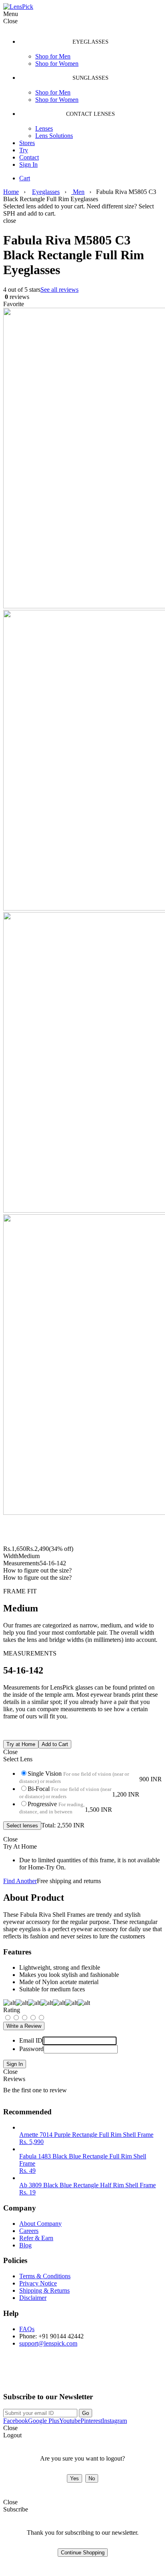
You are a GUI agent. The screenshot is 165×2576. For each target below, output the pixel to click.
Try (24, 150)
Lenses (44, 128)
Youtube (70, 2421)
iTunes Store (102, 2375)
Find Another (20, 1881)
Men (78, 192)
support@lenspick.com (48, 2343)
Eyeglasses (46, 192)
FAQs (27, 2329)
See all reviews (59, 290)
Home (11, 192)
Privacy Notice (38, 2283)
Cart (25, 178)
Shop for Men (53, 56)
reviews (16, 297)
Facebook (16, 2421)
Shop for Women (57, 64)
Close (10, 2072)
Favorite (14, 304)
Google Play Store (33, 2375)
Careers (29, 2231)
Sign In (28, 165)
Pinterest (91, 2421)
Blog (25, 2245)
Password (31, 2049)
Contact (29, 157)
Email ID (31, 2040)
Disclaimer (33, 2298)
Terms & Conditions (45, 2276)
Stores (27, 143)
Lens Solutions (54, 136)
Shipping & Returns (44, 2290)
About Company (40, 2224)
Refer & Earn (36, 2238)
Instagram (115, 2421)
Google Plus (44, 2421)
